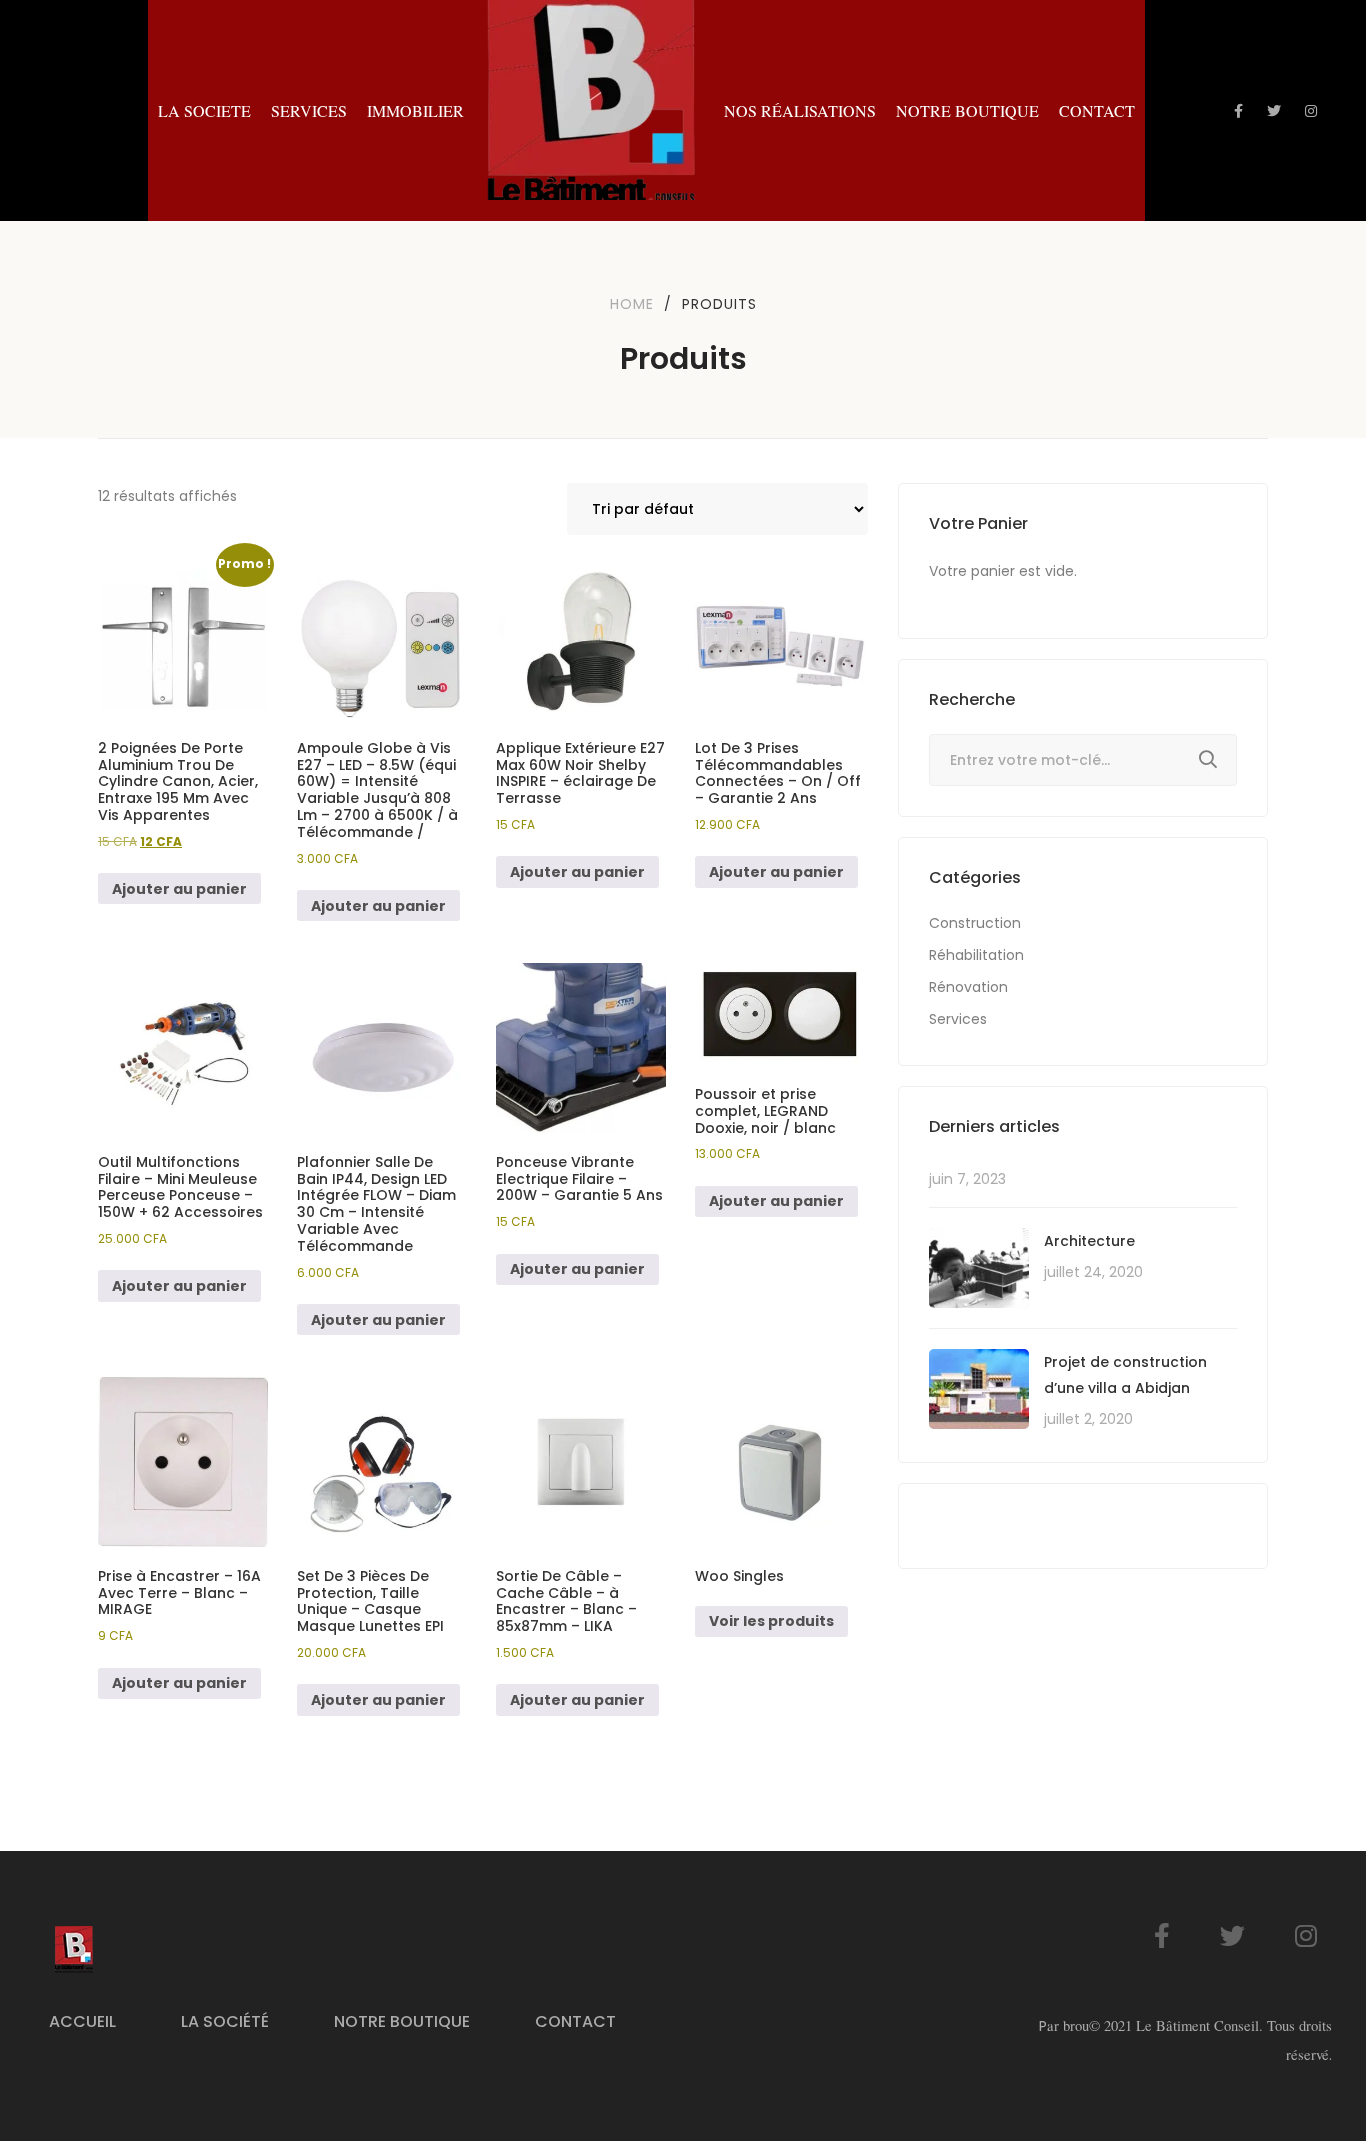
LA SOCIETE (204, 110)
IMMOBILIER (415, 110)
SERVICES (309, 110)
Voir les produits (771, 1621)
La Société (225, 2021)
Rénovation (968, 987)
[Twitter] (1232, 1935)
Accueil (82, 2021)
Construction (975, 923)
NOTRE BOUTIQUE (967, 110)
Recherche (1208, 760)
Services (958, 1019)
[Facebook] (1162, 1935)
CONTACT (1097, 110)
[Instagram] (1306, 1935)
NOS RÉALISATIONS (800, 110)
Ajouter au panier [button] (179, 889)
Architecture (1089, 1241)
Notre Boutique (402, 2021)
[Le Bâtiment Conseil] (594, 110)
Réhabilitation (976, 955)
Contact (575, 2021)
